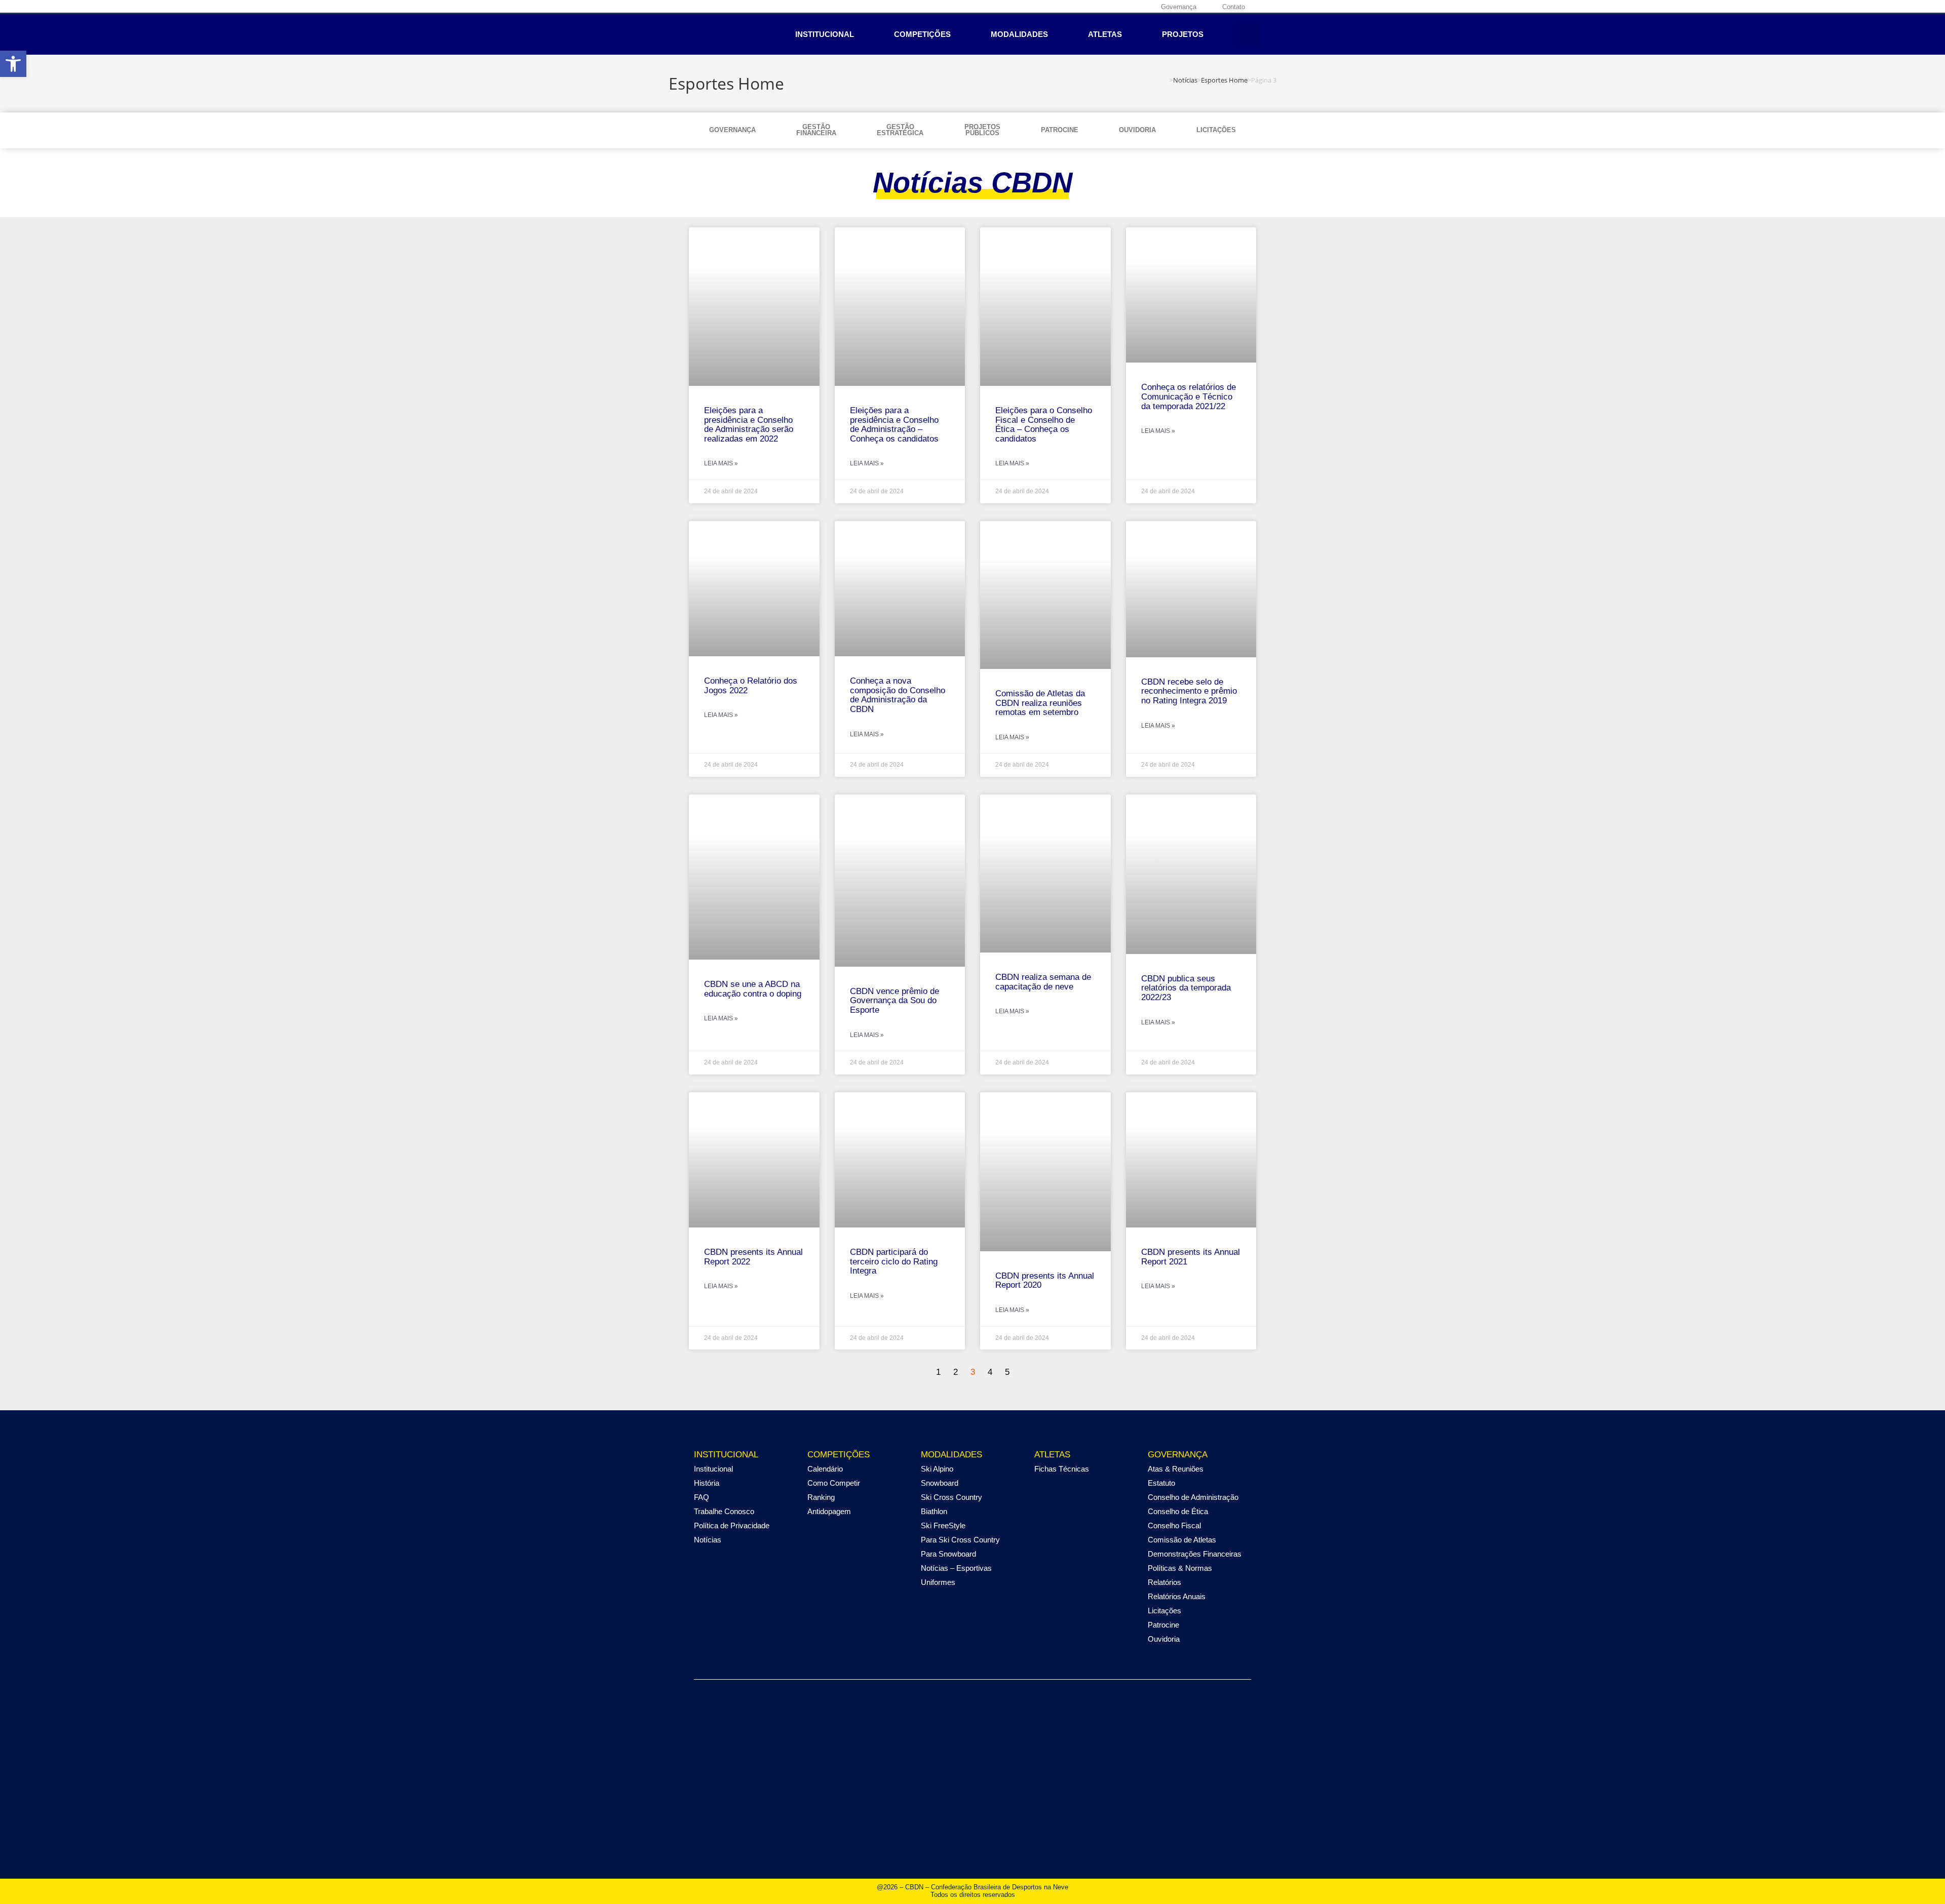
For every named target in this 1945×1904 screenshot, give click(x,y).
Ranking (821, 1497)
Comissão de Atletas (1182, 1540)
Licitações (1216, 130)
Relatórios (1164, 1582)
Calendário (825, 1469)
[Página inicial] (1167, 80)
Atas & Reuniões (1176, 1469)
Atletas (1105, 34)
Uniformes (938, 1582)
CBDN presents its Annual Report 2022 (753, 1257)
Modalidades (1019, 34)
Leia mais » (721, 463)
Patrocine (1060, 130)
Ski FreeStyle (943, 1525)
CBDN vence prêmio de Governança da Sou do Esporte (894, 1001)
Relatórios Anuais (1177, 1596)
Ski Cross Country (951, 1497)
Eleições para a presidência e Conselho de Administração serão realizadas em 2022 (749, 425)
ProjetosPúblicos (982, 130)
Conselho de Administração (1193, 1497)
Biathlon (934, 1511)
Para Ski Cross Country (960, 1540)
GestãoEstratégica (900, 130)
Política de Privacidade (732, 1525)
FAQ (702, 1497)
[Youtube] (1128, 7)
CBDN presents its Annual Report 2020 (1045, 1281)
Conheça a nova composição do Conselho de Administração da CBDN (898, 695)
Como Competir (834, 1483)
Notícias (708, 1540)
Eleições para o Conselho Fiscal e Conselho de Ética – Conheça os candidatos (1044, 425)
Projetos (1183, 34)
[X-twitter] (1112, 7)
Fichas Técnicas (1062, 1469)
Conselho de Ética (1178, 1511)
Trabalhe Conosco (724, 1511)
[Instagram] (1097, 7)
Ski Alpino (937, 1469)
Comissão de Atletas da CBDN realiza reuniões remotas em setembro (1040, 703)
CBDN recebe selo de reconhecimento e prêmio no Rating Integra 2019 (1189, 691)
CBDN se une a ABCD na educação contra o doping (753, 989)
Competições (922, 34)
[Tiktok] (1144, 7)
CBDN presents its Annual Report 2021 (1191, 1257)
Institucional (825, 34)
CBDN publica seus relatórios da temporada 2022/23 (1186, 988)
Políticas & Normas (1180, 1568)
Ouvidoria (1137, 130)
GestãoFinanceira (816, 130)
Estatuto (1161, 1483)
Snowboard (940, 1483)
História (707, 1483)
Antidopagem (829, 1511)
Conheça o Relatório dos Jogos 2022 (751, 686)
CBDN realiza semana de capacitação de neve (1043, 982)
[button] (1247, 34)
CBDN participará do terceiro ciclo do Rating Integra (894, 1261)
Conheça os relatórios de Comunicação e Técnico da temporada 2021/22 (1189, 396)
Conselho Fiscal (1174, 1525)
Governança (732, 130)
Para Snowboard (948, 1554)
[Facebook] (1081, 7)
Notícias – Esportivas (956, 1568)
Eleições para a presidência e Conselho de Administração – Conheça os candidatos (894, 425)
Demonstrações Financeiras (1195, 1554)
